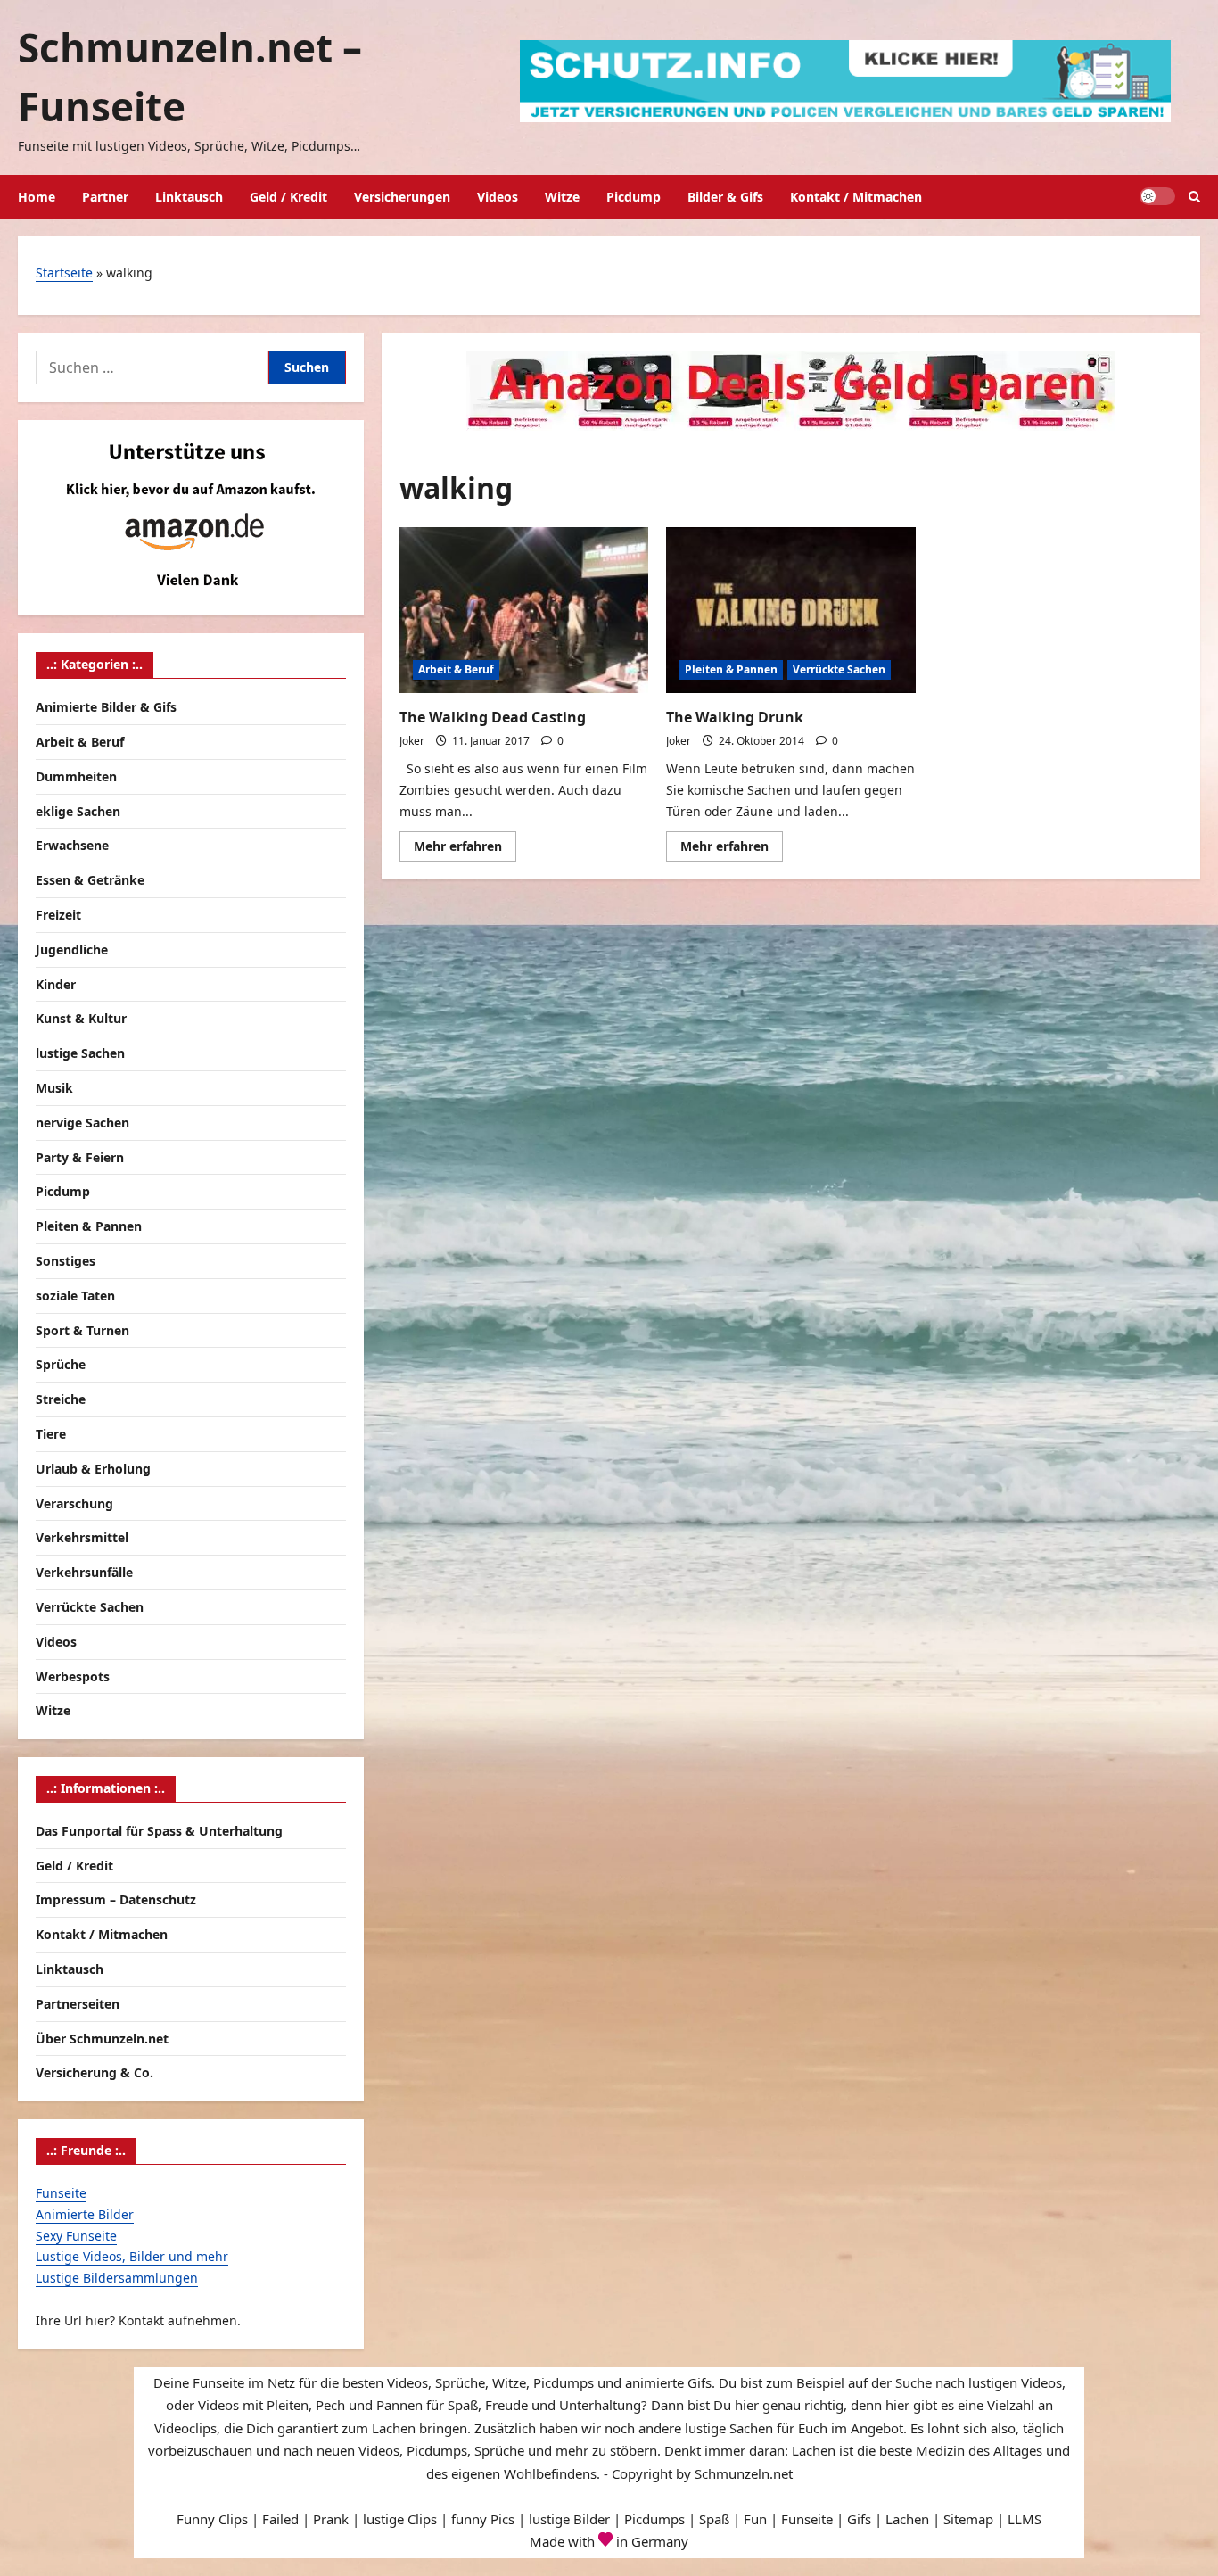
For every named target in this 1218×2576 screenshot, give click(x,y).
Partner (105, 197)
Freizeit (58, 915)
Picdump (634, 197)
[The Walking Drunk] (790, 610)
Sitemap (968, 2519)
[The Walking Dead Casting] (524, 610)
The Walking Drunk (735, 717)
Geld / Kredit (288, 197)
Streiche (61, 1399)
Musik (54, 1088)
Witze (562, 197)
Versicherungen (402, 197)
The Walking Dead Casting (493, 717)
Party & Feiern (80, 1157)
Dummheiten (76, 776)
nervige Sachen (82, 1123)
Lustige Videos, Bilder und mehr (132, 2256)
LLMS (1025, 2519)
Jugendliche (72, 949)
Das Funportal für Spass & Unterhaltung (159, 1831)
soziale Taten (75, 1296)
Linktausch (189, 197)
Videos (498, 197)
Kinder (56, 984)
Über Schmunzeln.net (102, 2039)
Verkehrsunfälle (84, 1572)
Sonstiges (66, 1261)
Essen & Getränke (90, 880)
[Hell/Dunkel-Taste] (1157, 196)
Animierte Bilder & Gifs (106, 707)
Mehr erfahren (465, 849)
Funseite (61, 2193)
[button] (1194, 197)
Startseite (64, 272)
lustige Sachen (80, 1053)
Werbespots (73, 1676)
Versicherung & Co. (95, 2072)
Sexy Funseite (76, 2236)
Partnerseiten (78, 2004)
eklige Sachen (78, 811)
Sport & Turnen (82, 1330)
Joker (412, 741)
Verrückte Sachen (839, 669)
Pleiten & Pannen (731, 669)
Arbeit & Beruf (456, 669)
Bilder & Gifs (725, 197)
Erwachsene (72, 845)
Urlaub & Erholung (93, 1469)
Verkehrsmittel (82, 1537)
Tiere (51, 1434)
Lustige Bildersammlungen (117, 2278)
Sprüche (61, 1364)
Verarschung (74, 1503)
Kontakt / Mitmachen (856, 197)
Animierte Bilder (85, 2214)
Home (37, 197)
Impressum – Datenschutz (116, 1899)
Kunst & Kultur (81, 1018)
